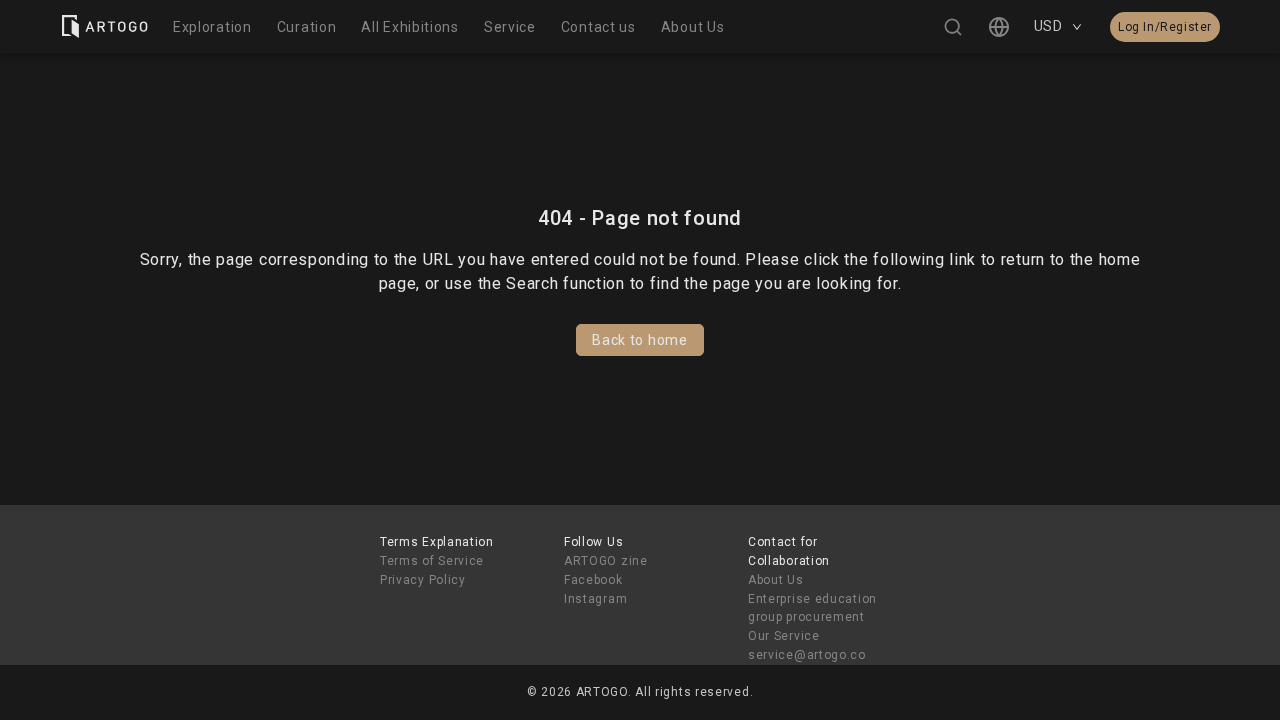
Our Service (784, 636)
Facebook (593, 580)
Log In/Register (1165, 27)
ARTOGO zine (606, 561)
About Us (776, 580)
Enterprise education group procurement (812, 608)
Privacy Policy (423, 580)
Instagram (595, 599)
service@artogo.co (807, 655)
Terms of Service (432, 561)
